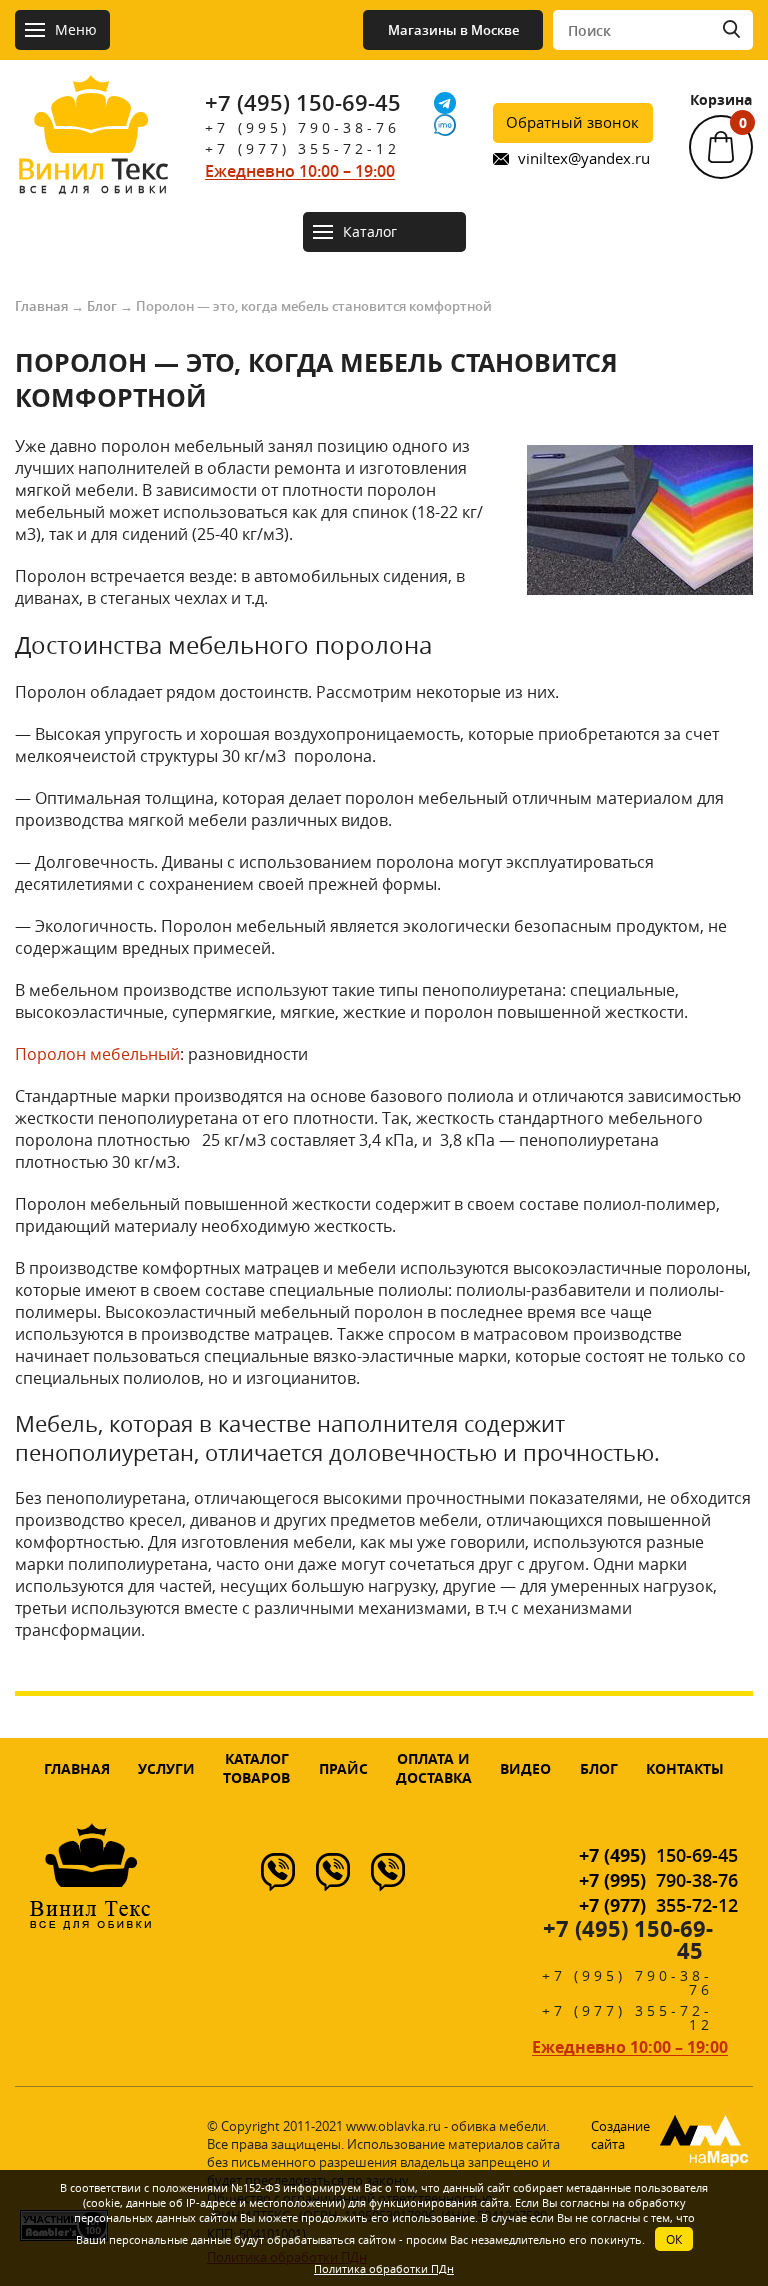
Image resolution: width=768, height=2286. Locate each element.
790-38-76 (658, 1880)
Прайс (343, 1768)
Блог (102, 306)
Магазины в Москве (453, 30)
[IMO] (445, 125)
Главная (41, 306)
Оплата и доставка (434, 1768)
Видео (525, 1768)
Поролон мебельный (97, 1054)
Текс (93, 173)
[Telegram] (445, 103)
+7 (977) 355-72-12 (302, 148)
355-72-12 (658, 1905)
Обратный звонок (572, 122)
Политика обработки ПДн (384, 2268)
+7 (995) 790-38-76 (302, 127)
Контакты (685, 1768)
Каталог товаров (256, 1768)
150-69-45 (658, 1855)
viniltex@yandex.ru (584, 158)
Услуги (166, 1768)
